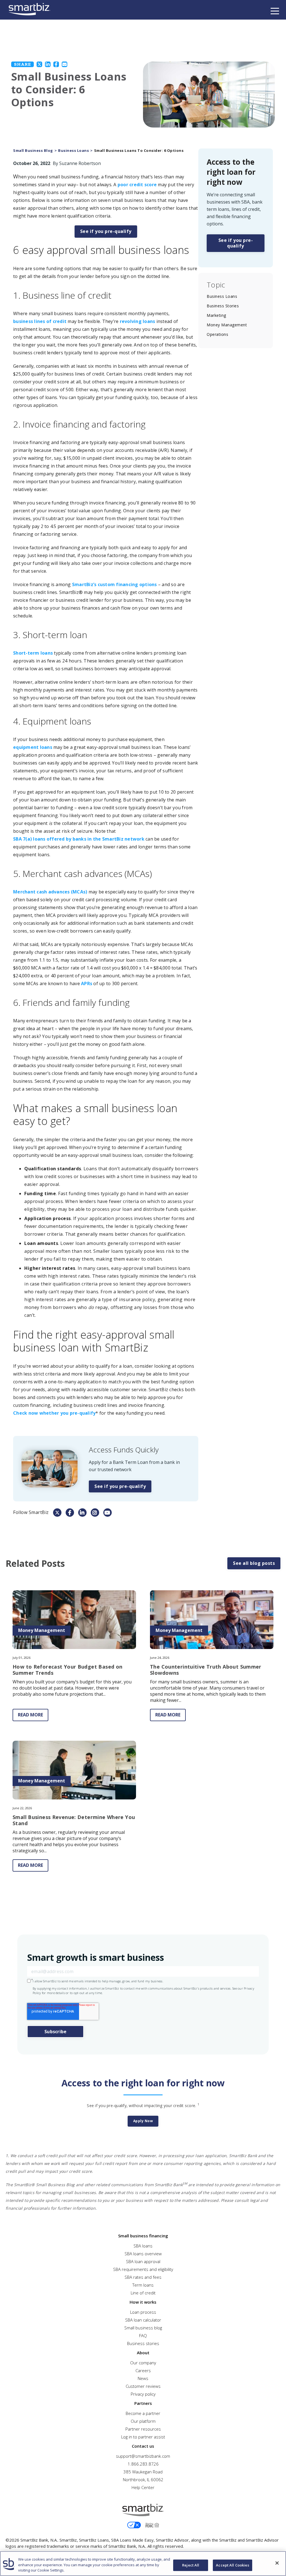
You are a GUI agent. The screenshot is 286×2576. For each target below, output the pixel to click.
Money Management (227, 325)
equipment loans (33, 747)
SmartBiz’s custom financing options (115, 584)
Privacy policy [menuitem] (143, 2394)
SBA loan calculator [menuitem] (143, 2320)
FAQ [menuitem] (143, 2336)
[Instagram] (95, 1513)
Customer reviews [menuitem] (143, 2386)
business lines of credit (40, 321)
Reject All (191, 2565)
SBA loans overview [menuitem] (143, 2254)
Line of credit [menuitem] (143, 2293)
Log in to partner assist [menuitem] (143, 2437)
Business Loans (73, 151)
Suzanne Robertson (80, 163)
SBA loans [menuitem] (143, 2246)
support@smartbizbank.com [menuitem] (143, 2456)
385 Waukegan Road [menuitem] (143, 2472)
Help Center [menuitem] (143, 2487)
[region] (143, 2564)
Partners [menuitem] (143, 2403)
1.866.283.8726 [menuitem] (143, 2464)
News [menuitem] (143, 2378)
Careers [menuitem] (143, 2370)
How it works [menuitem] (143, 2302)
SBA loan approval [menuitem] (143, 2261)
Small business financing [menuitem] (143, 2236)
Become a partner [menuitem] (143, 2413)
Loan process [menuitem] (143, 2312)
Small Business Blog (33, 151)
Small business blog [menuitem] (143, 2328)
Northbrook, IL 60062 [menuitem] (143, 2480)
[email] (65, 64)
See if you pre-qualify (106, 231)
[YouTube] (108, 1513)
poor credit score (137, 185)
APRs (87, 983)
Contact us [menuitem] (143, 2446)
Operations (217, 334)
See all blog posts (254, 1563)
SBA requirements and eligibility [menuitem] (143, 2269)
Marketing (216, 315)
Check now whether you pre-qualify (54, 1413)
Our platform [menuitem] (143, 2421)
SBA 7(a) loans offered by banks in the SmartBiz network (79, 839)
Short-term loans (33, 653)
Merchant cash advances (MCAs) (50, 892)
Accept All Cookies (232, 2565)
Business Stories (223, 306)
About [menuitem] (143, 2353)
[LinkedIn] (48, 64)
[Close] (277, 2563)
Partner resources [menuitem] (143, 2429)
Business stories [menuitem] (143, 2343)
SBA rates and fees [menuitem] (143, 2277)
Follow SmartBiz (31, 1512)
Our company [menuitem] (143, 2363)
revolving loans (138, 321)
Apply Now (143, 2121)
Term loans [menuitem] (143, 2285)
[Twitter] (39, 64)
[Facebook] (56, 64)
